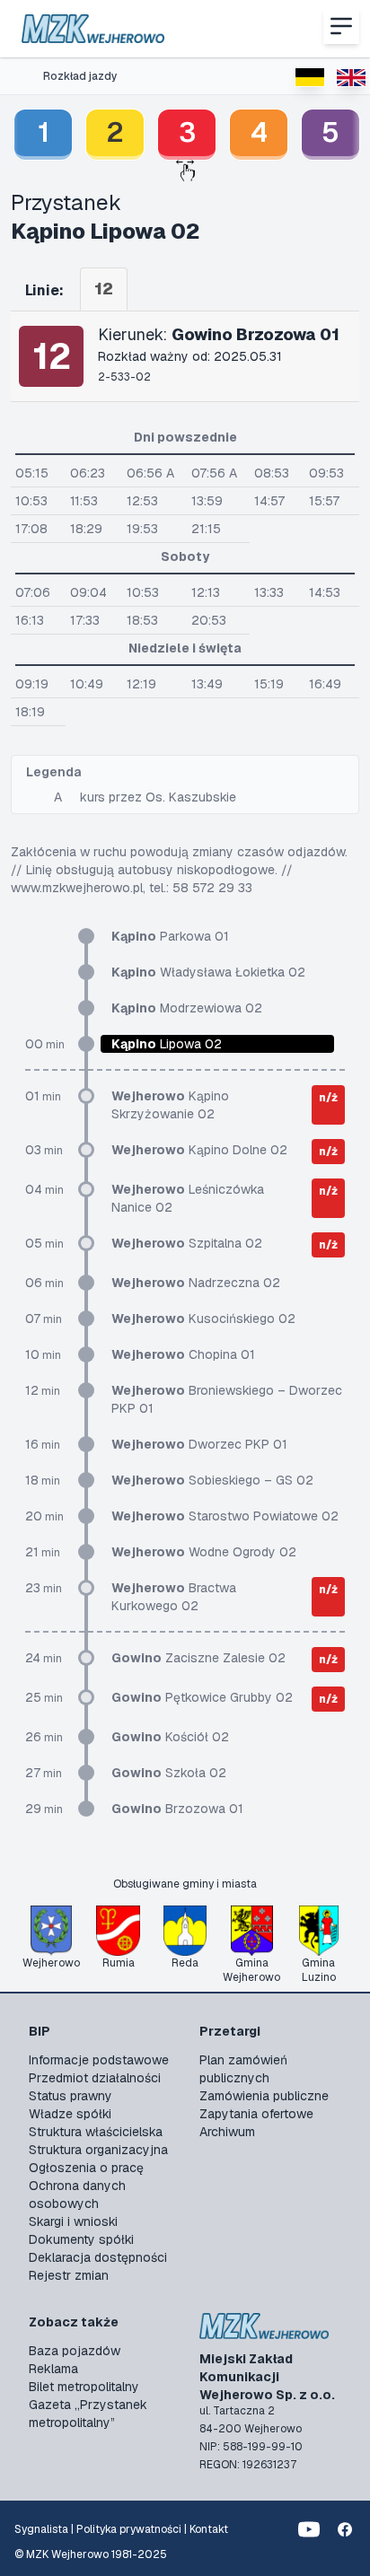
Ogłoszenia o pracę (86, 2168)
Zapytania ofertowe (256, 2114)
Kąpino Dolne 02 (199, 1150)
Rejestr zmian (69, 2275)
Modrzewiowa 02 (187, 1008)
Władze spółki (70, 2114)
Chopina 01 (183, 1354)
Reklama (53, 2369)
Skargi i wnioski (73, 2221)
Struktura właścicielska (96, 2132)
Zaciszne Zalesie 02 (198, 1658)
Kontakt (209, 2529)
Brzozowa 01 (177, 1809)
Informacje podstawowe (99, 2060)
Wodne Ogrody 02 (204, 1552)
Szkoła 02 (169, 1773)
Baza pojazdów (75, 2351)
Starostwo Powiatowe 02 (225, 1516)
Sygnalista (41, 2529)
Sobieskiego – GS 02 (212, 1480)
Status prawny (70, 2096)
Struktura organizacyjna (98, 2150)
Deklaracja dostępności (98, 2257)
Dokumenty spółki (81, 2239)
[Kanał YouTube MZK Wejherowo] (309, 2529)
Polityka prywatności (129, 2529)
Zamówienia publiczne (264, 2096)
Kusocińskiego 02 (203, 1319)
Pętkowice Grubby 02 (202, 1697)
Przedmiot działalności (95, 2078)
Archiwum (227, 2132)
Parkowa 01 (170, 936)
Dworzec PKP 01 (199, 1444)
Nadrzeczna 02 (196, 1283)
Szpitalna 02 (187, 1243)
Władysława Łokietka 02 (208, 972)
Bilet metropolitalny (84, 2387)
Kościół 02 (170, 1737)
